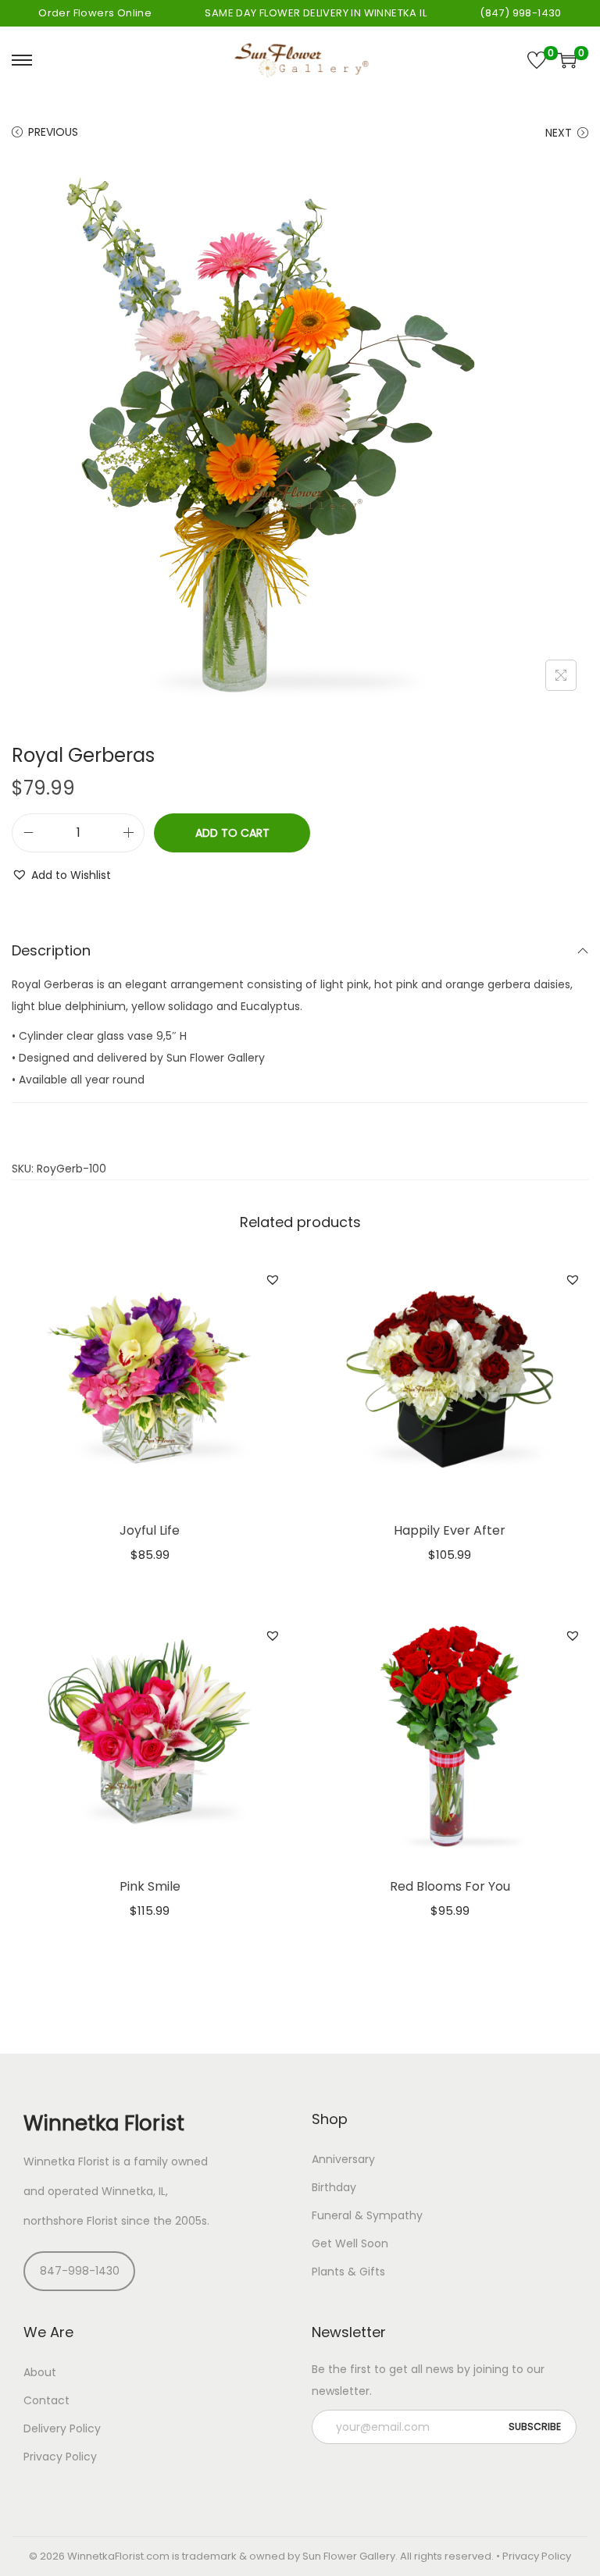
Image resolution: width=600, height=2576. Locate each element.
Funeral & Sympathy (367, 2215)
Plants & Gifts (348, 2272)
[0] (537, 60)
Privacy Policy (60, 2457)
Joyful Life (150, 1530)
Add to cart (232, 833)
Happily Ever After (450, 1530)
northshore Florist (71, 2221)
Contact (46, 2400)
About (40, 2372)
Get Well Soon (350, 2243)
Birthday (334, 2187)
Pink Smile (150, 1886)
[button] (61, 875)
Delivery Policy (62, 2428)
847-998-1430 (80, 2271)
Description (51, 950)
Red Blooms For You (450, 1886)
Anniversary (343, 2159)
